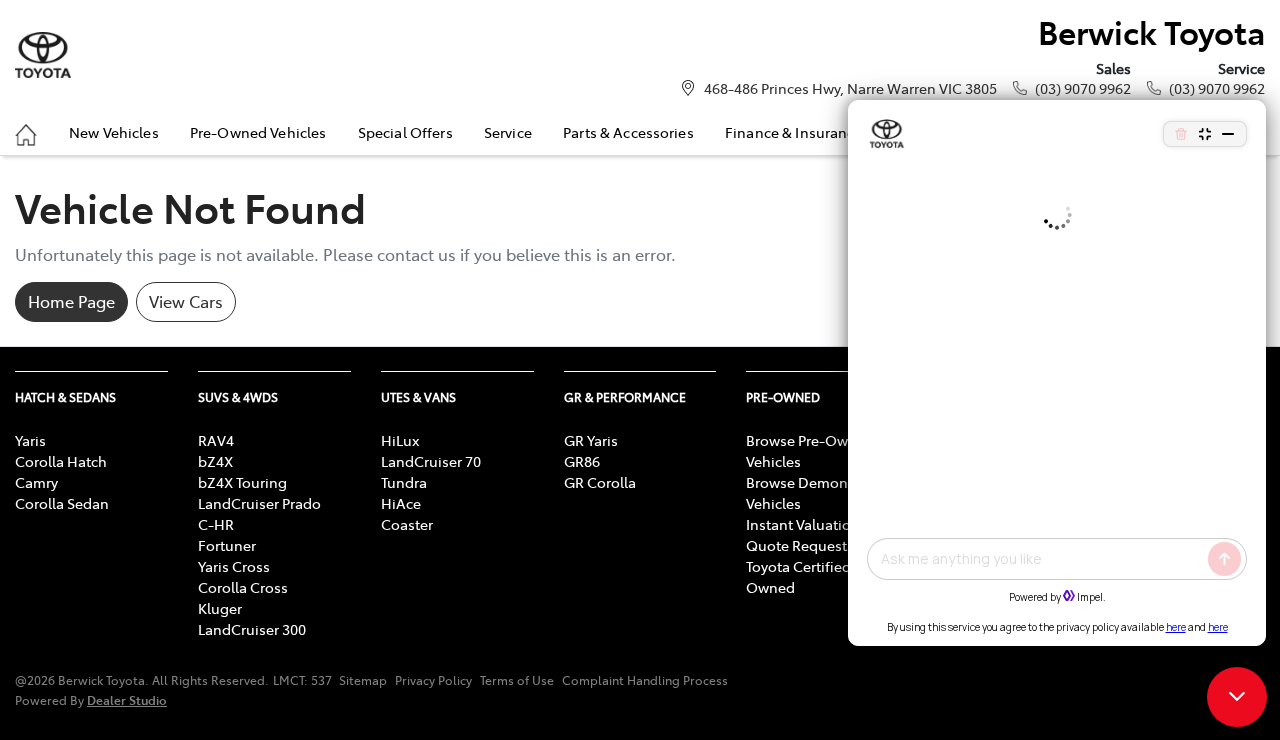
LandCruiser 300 (252, 629)
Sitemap (363, 680)
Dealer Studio (127, 699)
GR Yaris (591, 440)
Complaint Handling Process (645, 680)
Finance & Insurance (794, 132)
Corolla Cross (243, 587)
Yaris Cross (234, 566)
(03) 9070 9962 (1083, 88)
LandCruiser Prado (259, 503)
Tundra (404, 482)
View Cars (186, 301)
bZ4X (215, 461)
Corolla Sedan (62, 503)
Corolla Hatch (61, 461)
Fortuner (227, 545)
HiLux (400, 440)
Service (508, 132)
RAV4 (216, 440)
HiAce (401, 503)
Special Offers (405, 132)
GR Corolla (600, 482)
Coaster (407, 524)
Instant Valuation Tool (818, 524)
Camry (36, 482)
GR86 (582, 461)
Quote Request (796, 545)
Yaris (30, 440)
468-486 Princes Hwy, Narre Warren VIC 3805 (850, 88)
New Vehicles (114, 132)
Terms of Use (517, 680)
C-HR (216, 524)
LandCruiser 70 (431, 461)
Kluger (220, 608)
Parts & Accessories (628, 132)
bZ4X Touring (242, 482)
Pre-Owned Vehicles (258, 132)
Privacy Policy (433, 680)
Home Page (71, 301)
